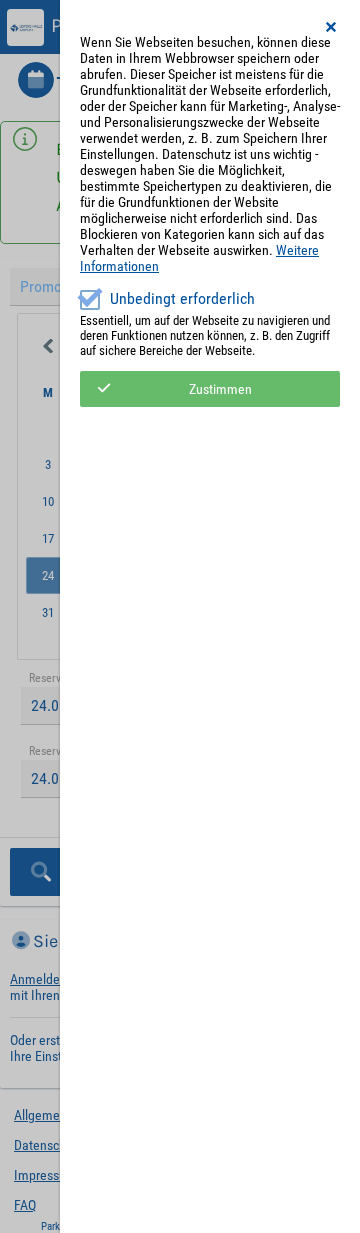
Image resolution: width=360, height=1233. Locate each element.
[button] (332, 27)
